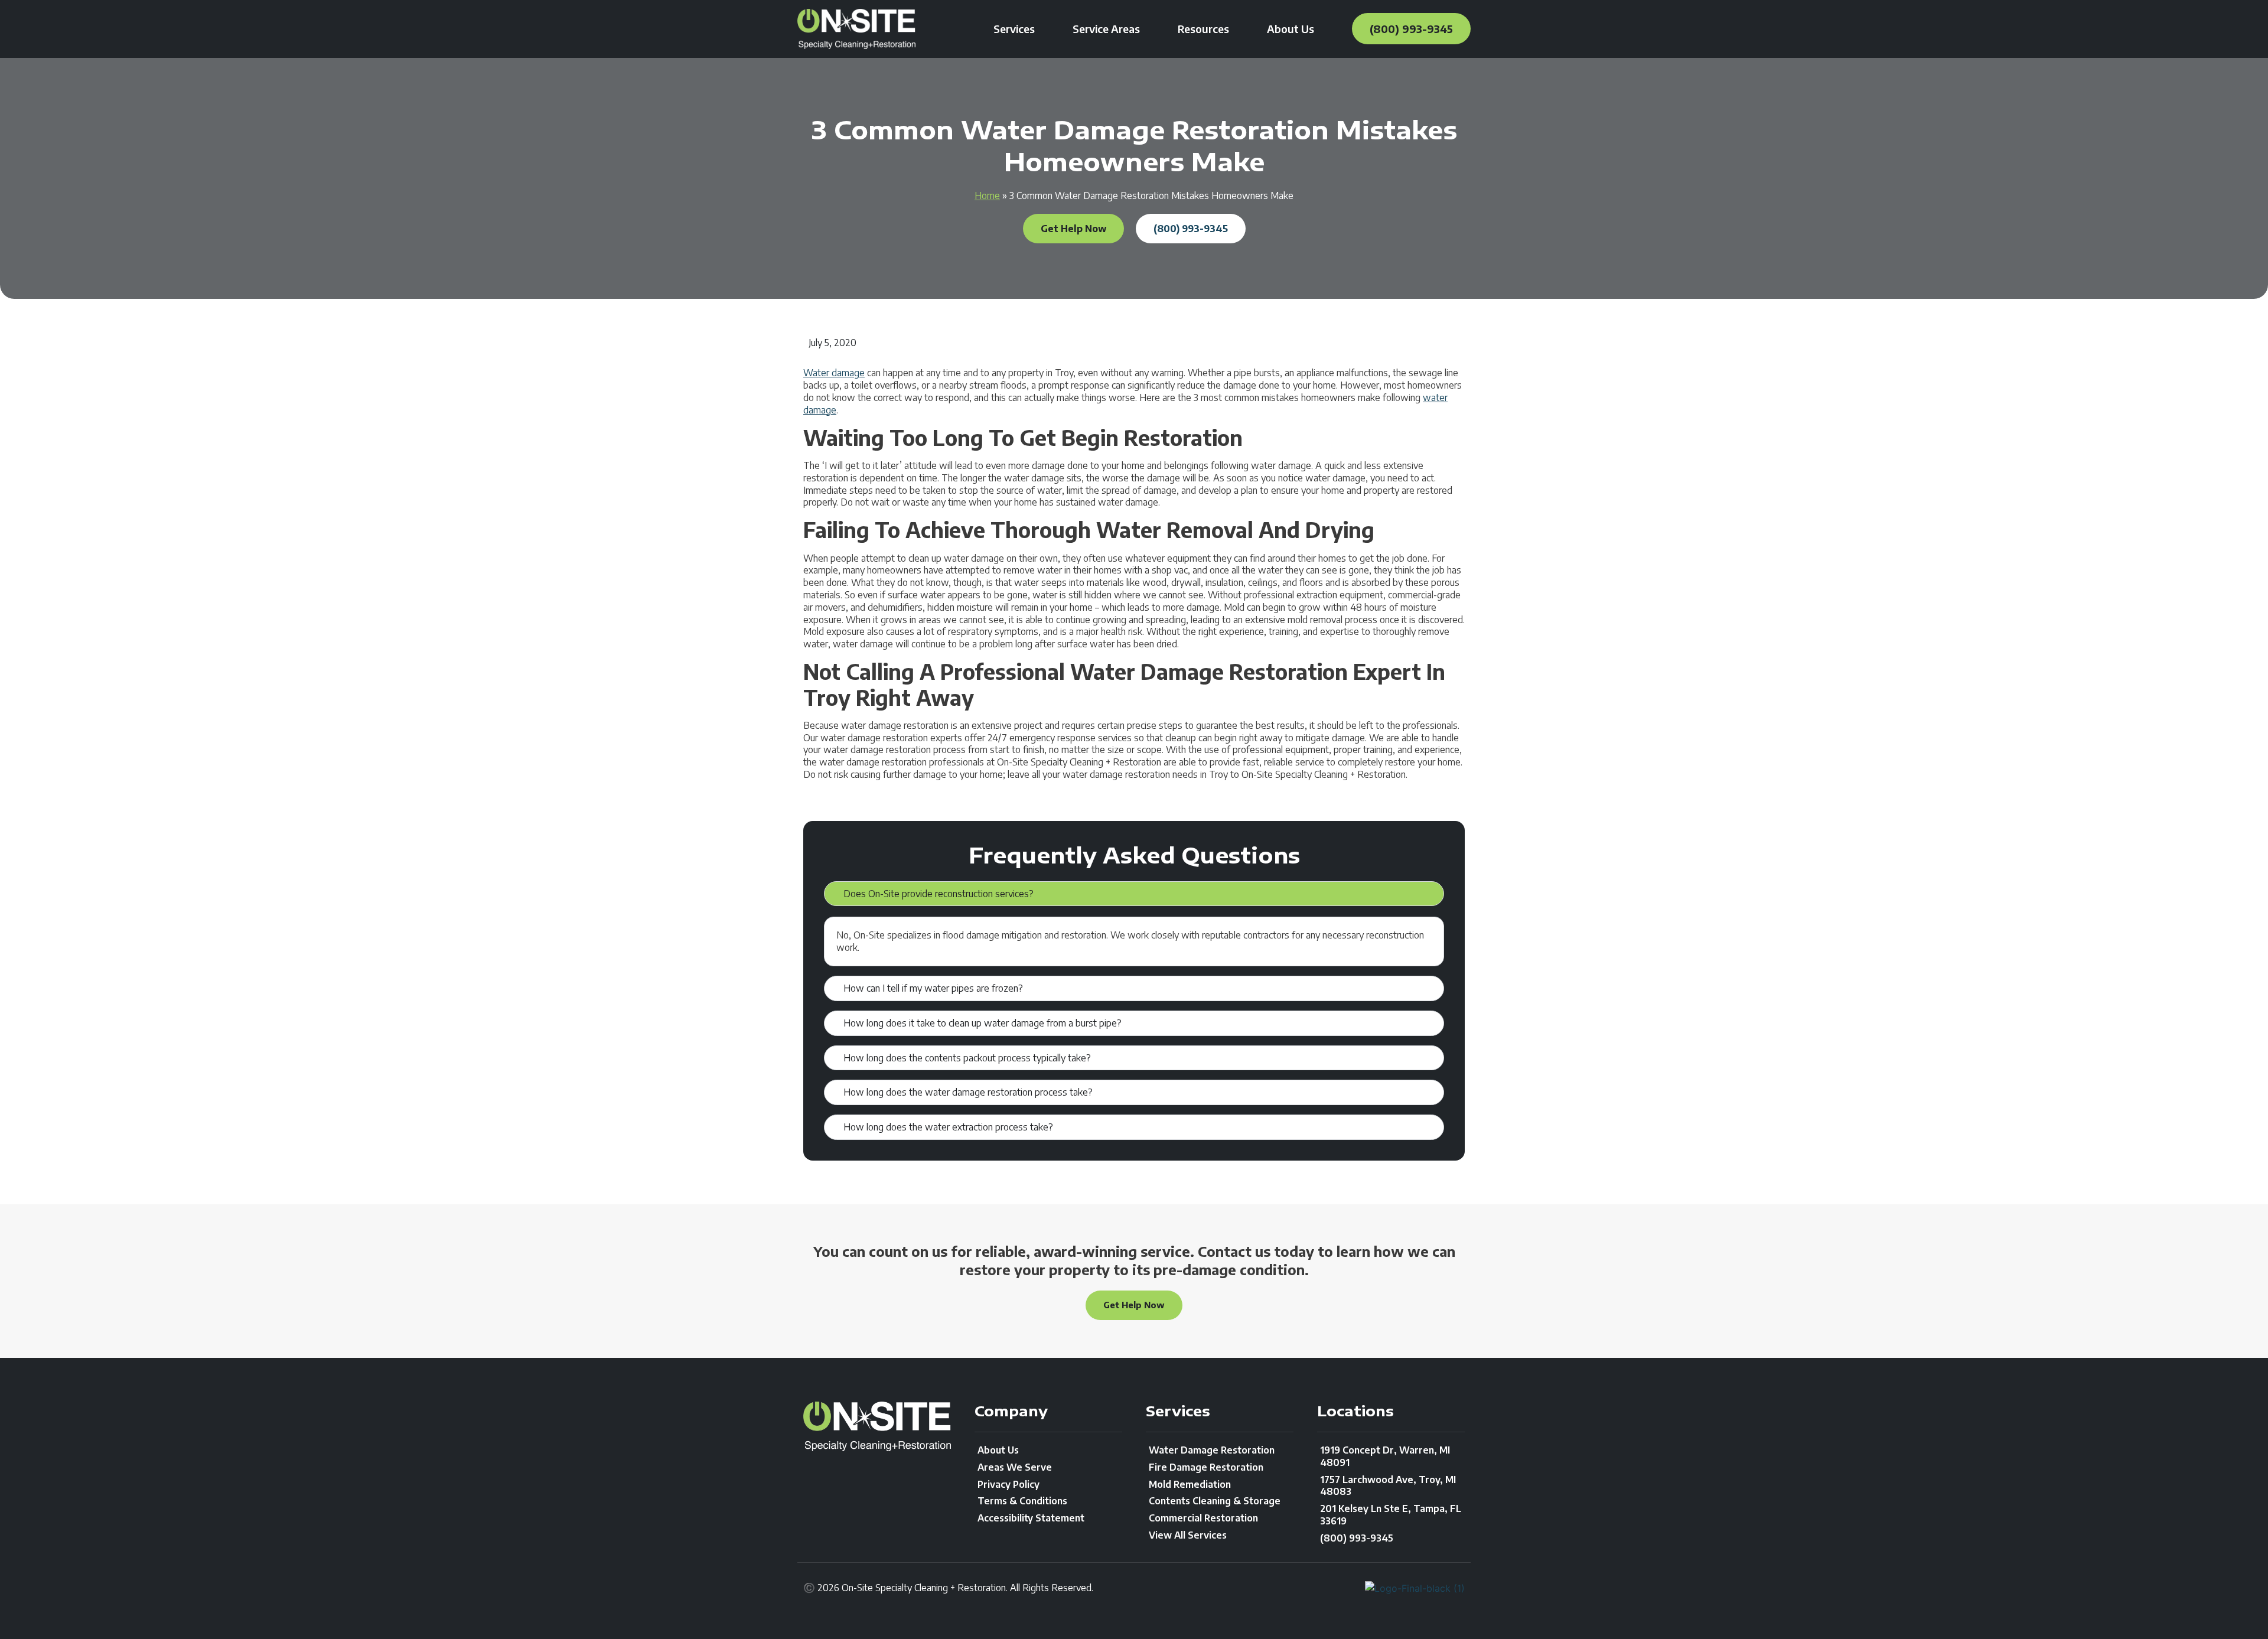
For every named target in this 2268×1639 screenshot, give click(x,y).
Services (1014, 29)
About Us (1291, 29)
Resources (1203, 29)
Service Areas (1106, 29)
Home (987, 195)
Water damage (834, 373)
